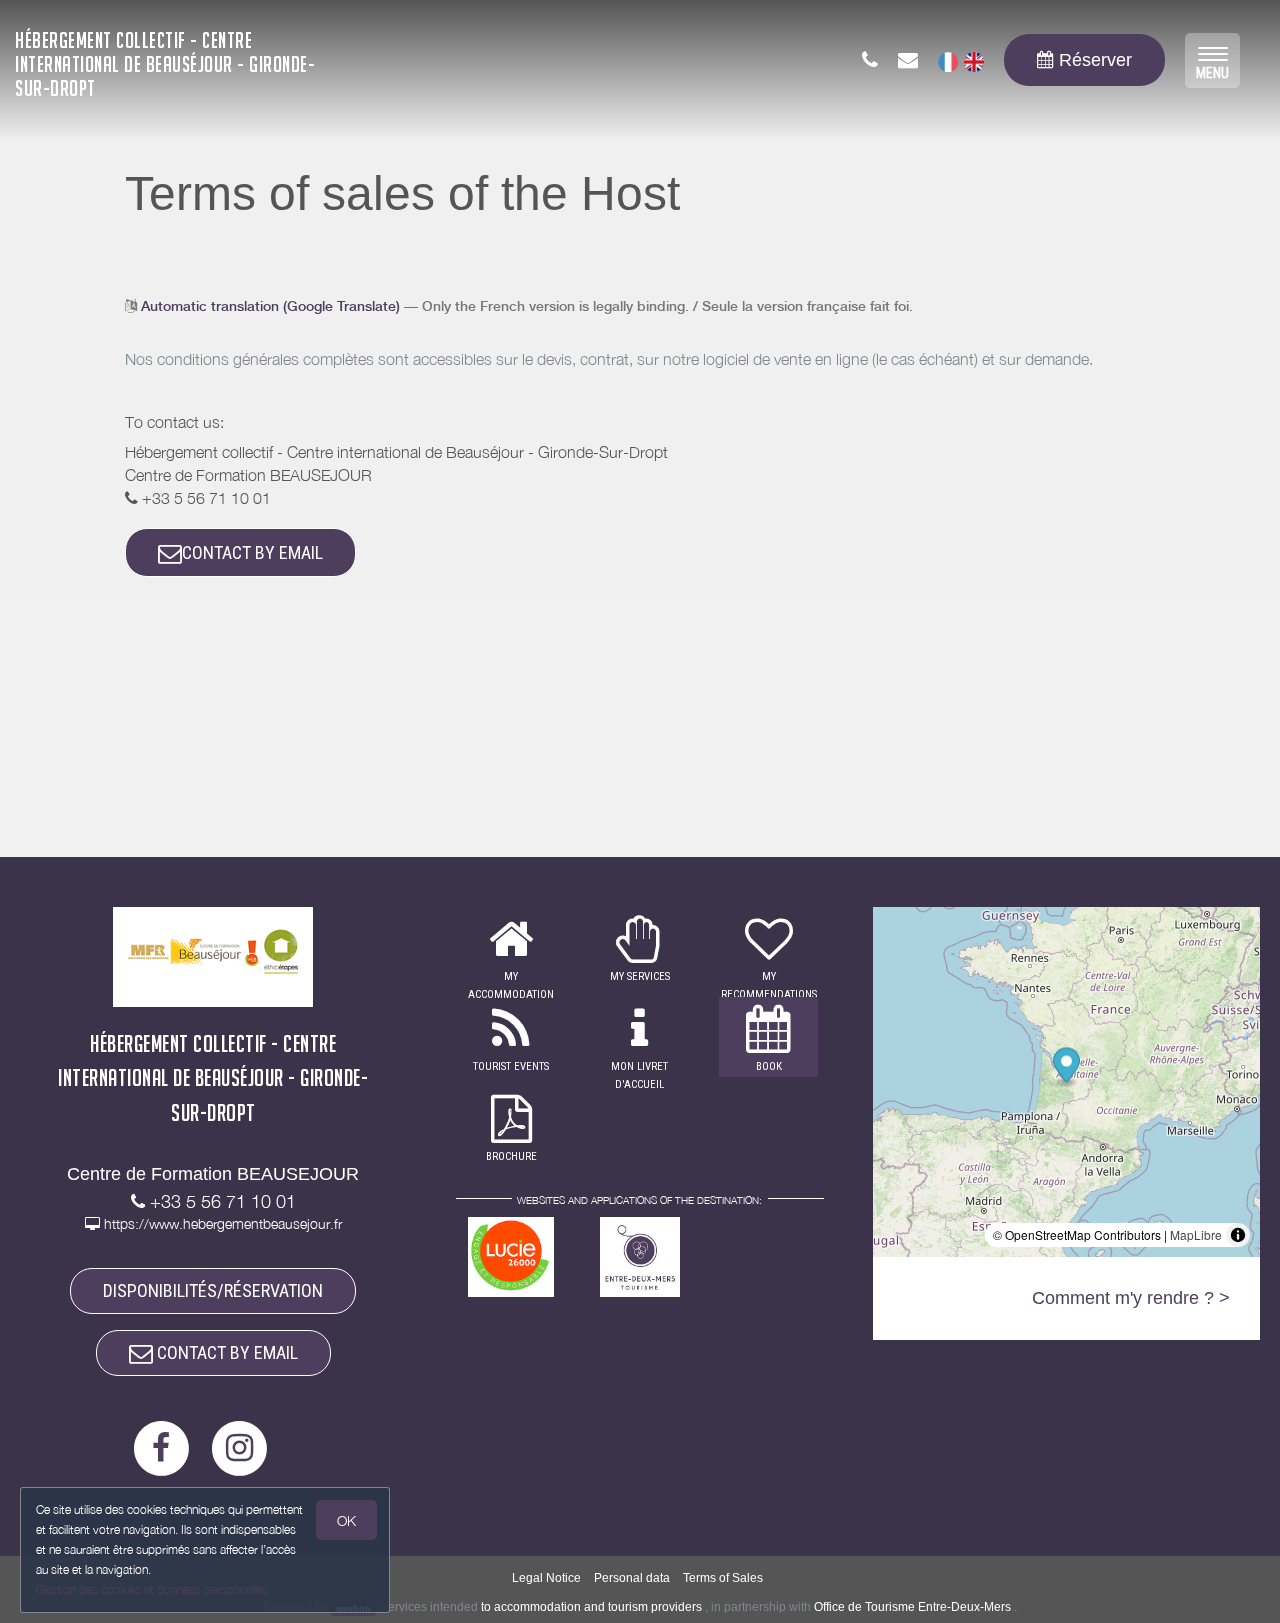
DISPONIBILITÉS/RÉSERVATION (213, 1290)
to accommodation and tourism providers (591, 1607)
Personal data (632, 1578)
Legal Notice (546, 1578)
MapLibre (1196, 1234)
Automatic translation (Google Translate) (270, 306)
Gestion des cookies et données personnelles (152, 1589)
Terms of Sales (723, 1578)
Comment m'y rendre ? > (1131, 1298)
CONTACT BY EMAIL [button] (252, 552)
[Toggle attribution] (1238, 1235)
